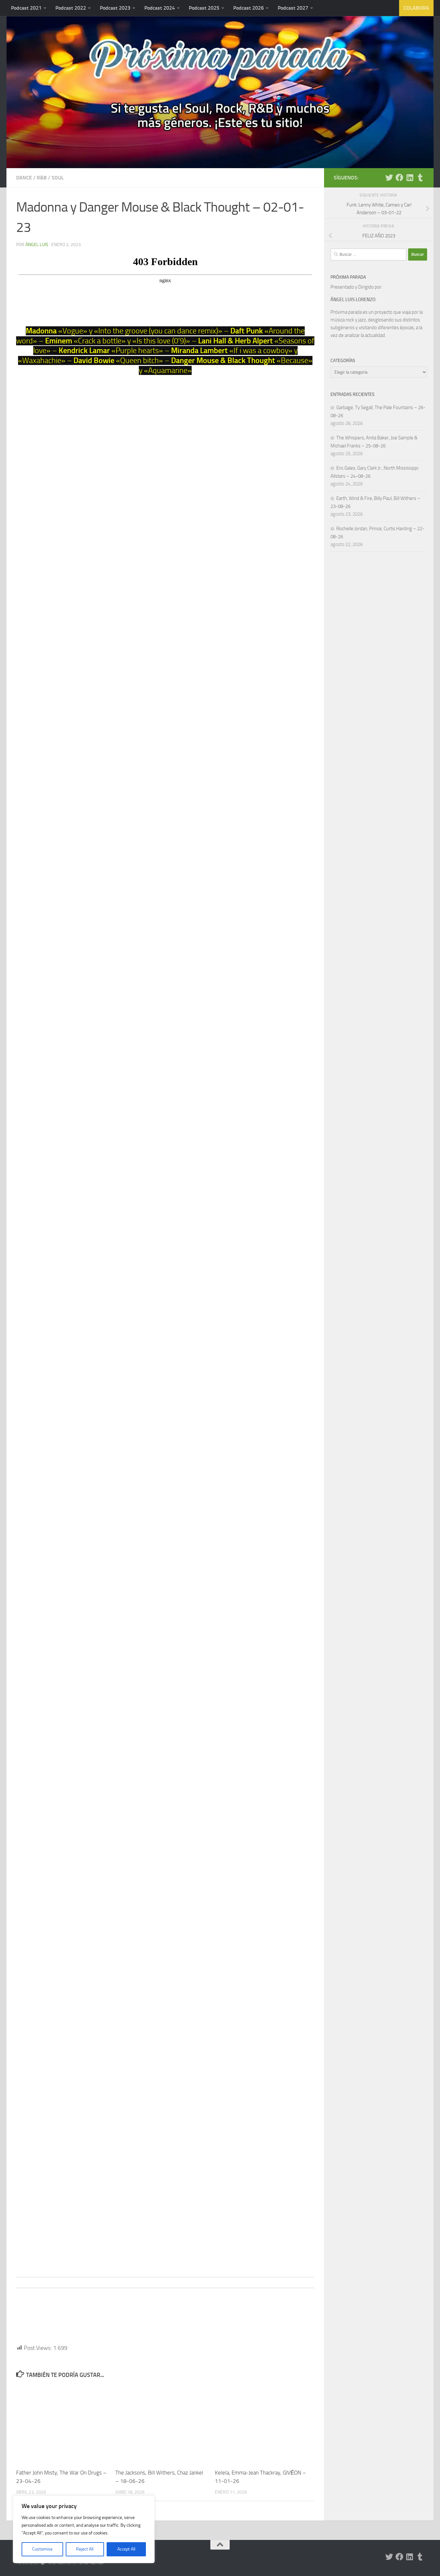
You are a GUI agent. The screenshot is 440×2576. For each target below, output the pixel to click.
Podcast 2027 (293, 8)
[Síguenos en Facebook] (399, 177)
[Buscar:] (368, 254)
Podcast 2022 (71, 8)
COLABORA (416, 8)
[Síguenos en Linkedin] (410, 177)
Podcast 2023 (115, 8)
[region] (84, 2529)
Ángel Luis (37, 245)
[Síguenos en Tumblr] (420, 177)
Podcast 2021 (26, 8)
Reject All (85, 2549)
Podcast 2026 (249, 8)
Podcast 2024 (160, 8)
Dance (24, 178)
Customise (42, 2549)
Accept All (126, 2549)
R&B (42, 178)
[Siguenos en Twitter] (389, 177)
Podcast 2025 (204, 8)
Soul (58, 178)
